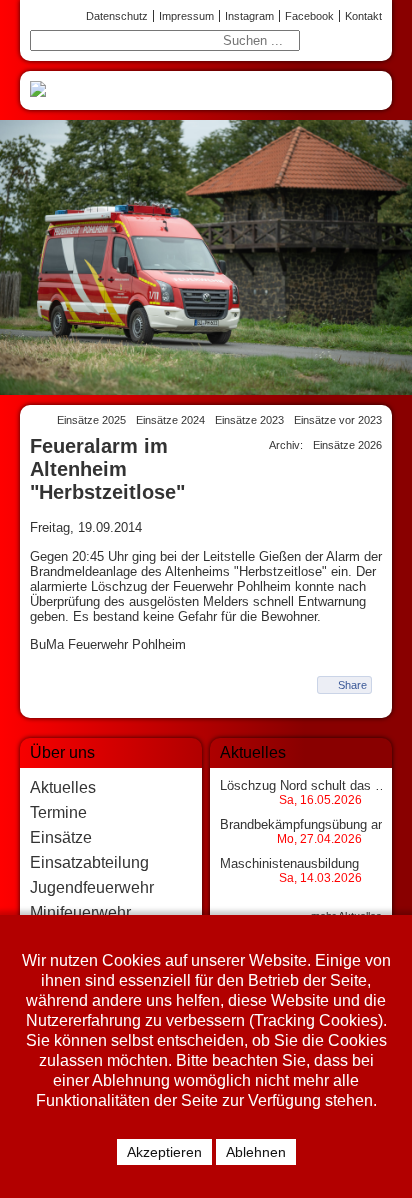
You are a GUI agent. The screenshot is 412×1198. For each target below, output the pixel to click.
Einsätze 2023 (249, 420)
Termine (58, 812)
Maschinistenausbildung (289, 863)
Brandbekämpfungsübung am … (313, 824)
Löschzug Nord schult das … (304, 785)
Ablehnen (256, 1152)
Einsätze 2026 (347, 445)
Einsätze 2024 (170, 420)
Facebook (309, 16)
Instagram (249, 16)
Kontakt (363, 16)
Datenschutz (117, 16)
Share (352, 685)
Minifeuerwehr (80, 912)
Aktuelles (63, 787)
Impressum (186, 16)
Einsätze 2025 (91, 420)
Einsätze (61, 837)
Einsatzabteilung (89, 862)
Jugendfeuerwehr (92, 887)
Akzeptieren (164, 1152)
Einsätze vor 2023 (338, 420)
